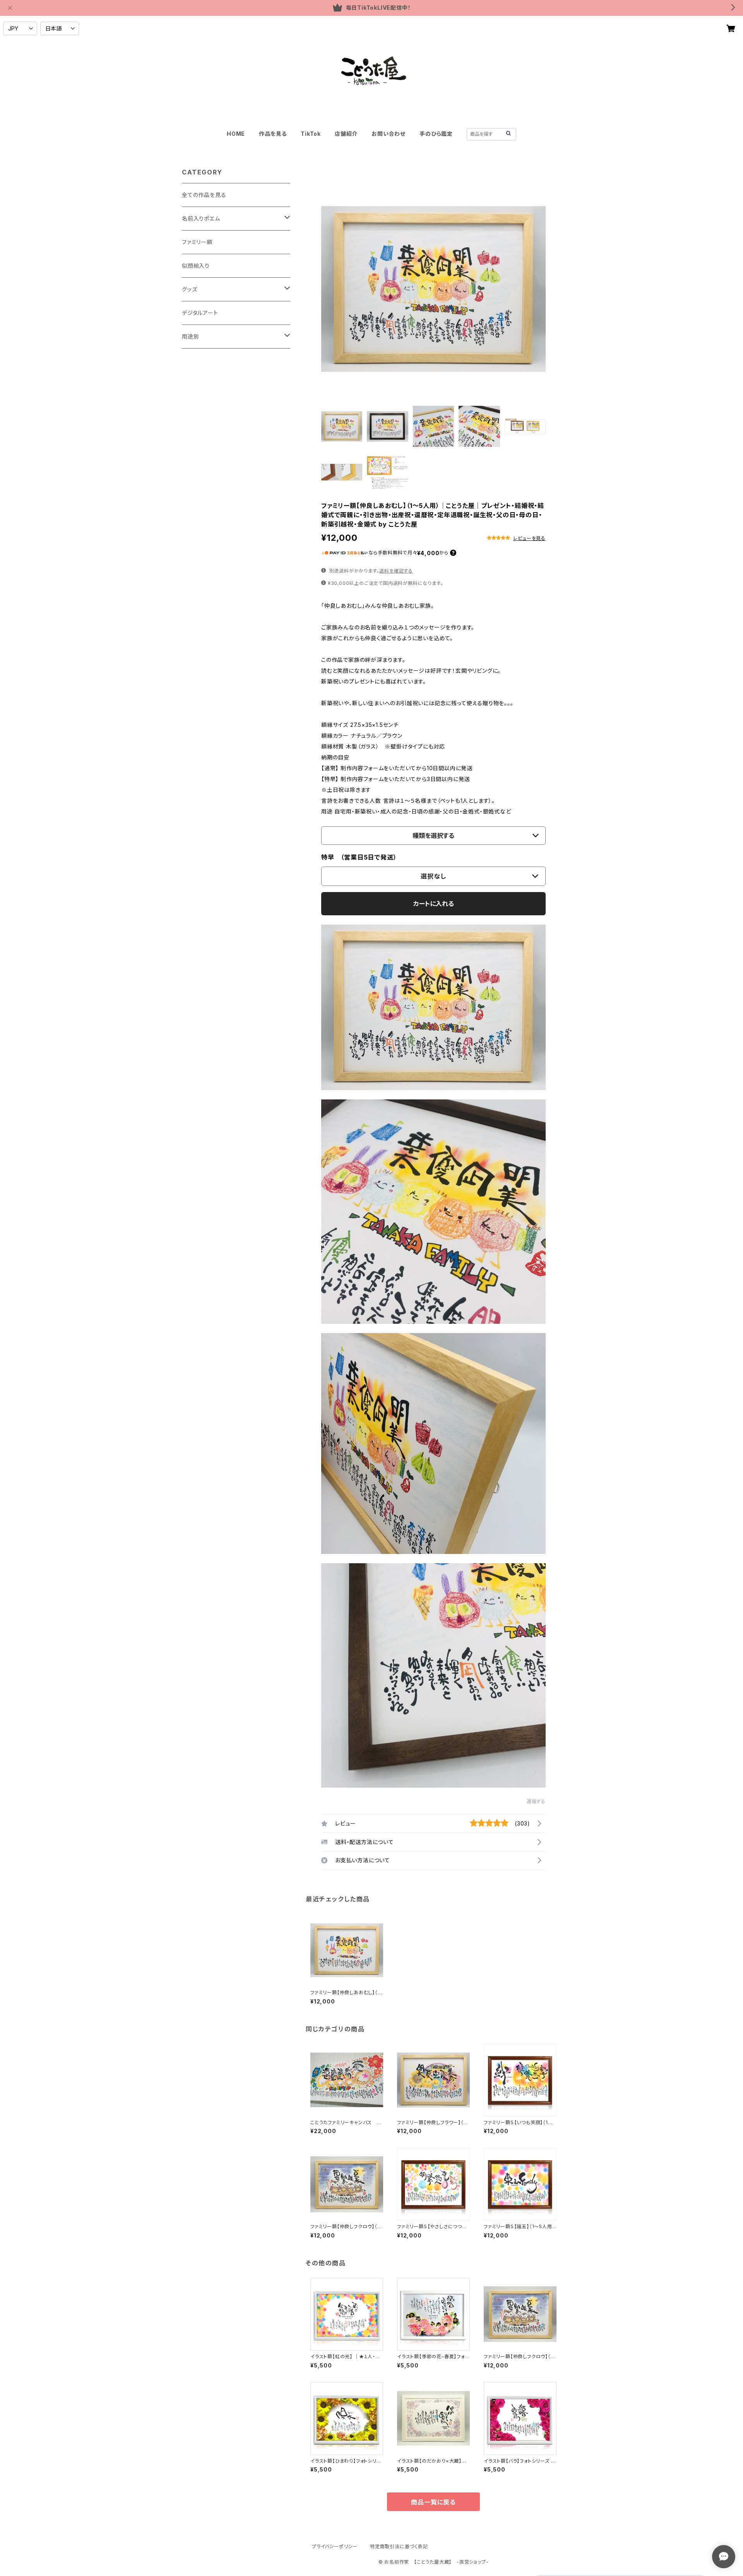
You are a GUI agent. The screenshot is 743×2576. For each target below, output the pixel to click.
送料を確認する (396, 571)
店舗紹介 (346, 134)
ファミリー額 (197, 242)
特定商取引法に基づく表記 (399, 2546)
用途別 (190, 336)
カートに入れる (434, 904)
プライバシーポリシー (335, 2546)
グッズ (189, 289)
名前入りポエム (201, 218)
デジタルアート (200, 313)
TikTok (311, 134)
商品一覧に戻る (433, 2502)
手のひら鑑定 (436, 134)
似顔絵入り (196, 266)
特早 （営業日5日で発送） (359, 857)
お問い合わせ (389, 134)
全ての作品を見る (204, 195)
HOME (236, 134)
